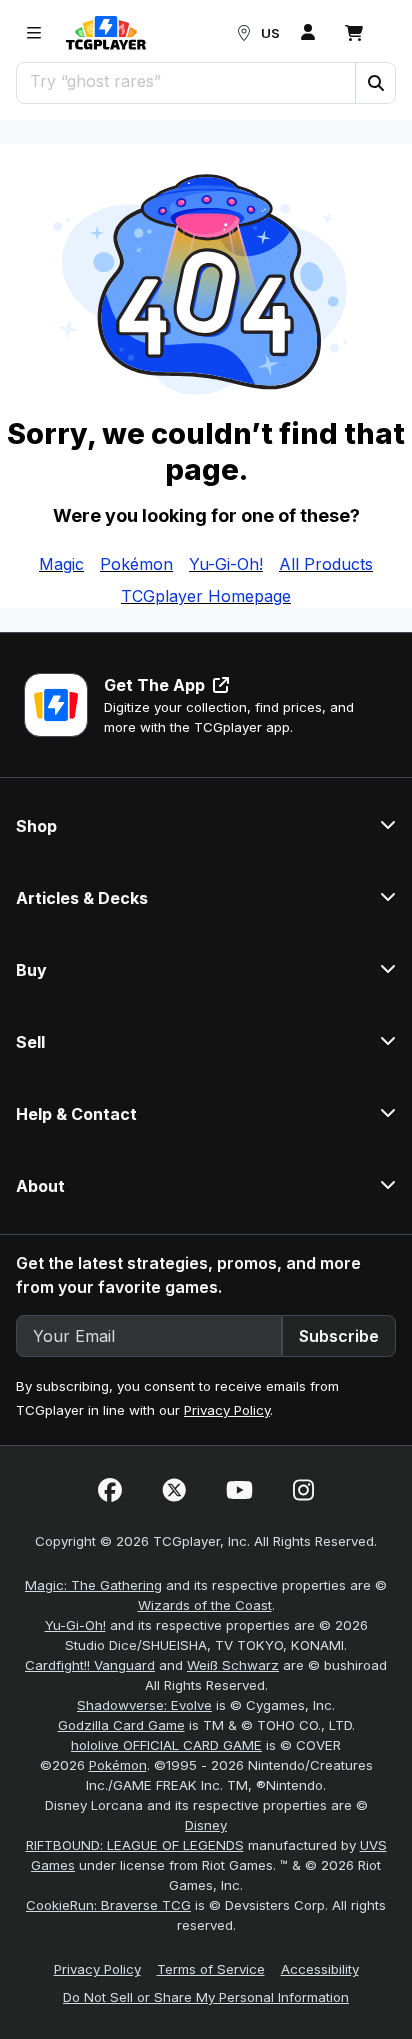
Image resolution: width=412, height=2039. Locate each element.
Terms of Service (211, 1969)
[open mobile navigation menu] (34, 33)
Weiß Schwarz (233, 1665)
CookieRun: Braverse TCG (108, 1905)
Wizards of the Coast (205, 1605)
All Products (326, 564)
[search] (186, 81)
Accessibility (320, 1969)
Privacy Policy (227, 1410)
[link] (106, 33)
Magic (61, 564)
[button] (375, 83)
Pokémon (136, 564)
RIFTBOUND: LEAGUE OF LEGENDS (135, 1845)
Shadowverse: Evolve (144, 1705)
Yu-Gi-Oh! (226, 564)
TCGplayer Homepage (206, 596)
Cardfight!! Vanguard (90, 1665)
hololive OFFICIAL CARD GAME (166, 1745)
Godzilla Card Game (121, 1725)
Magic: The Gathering (93, 1585)
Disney (206, 1825)
